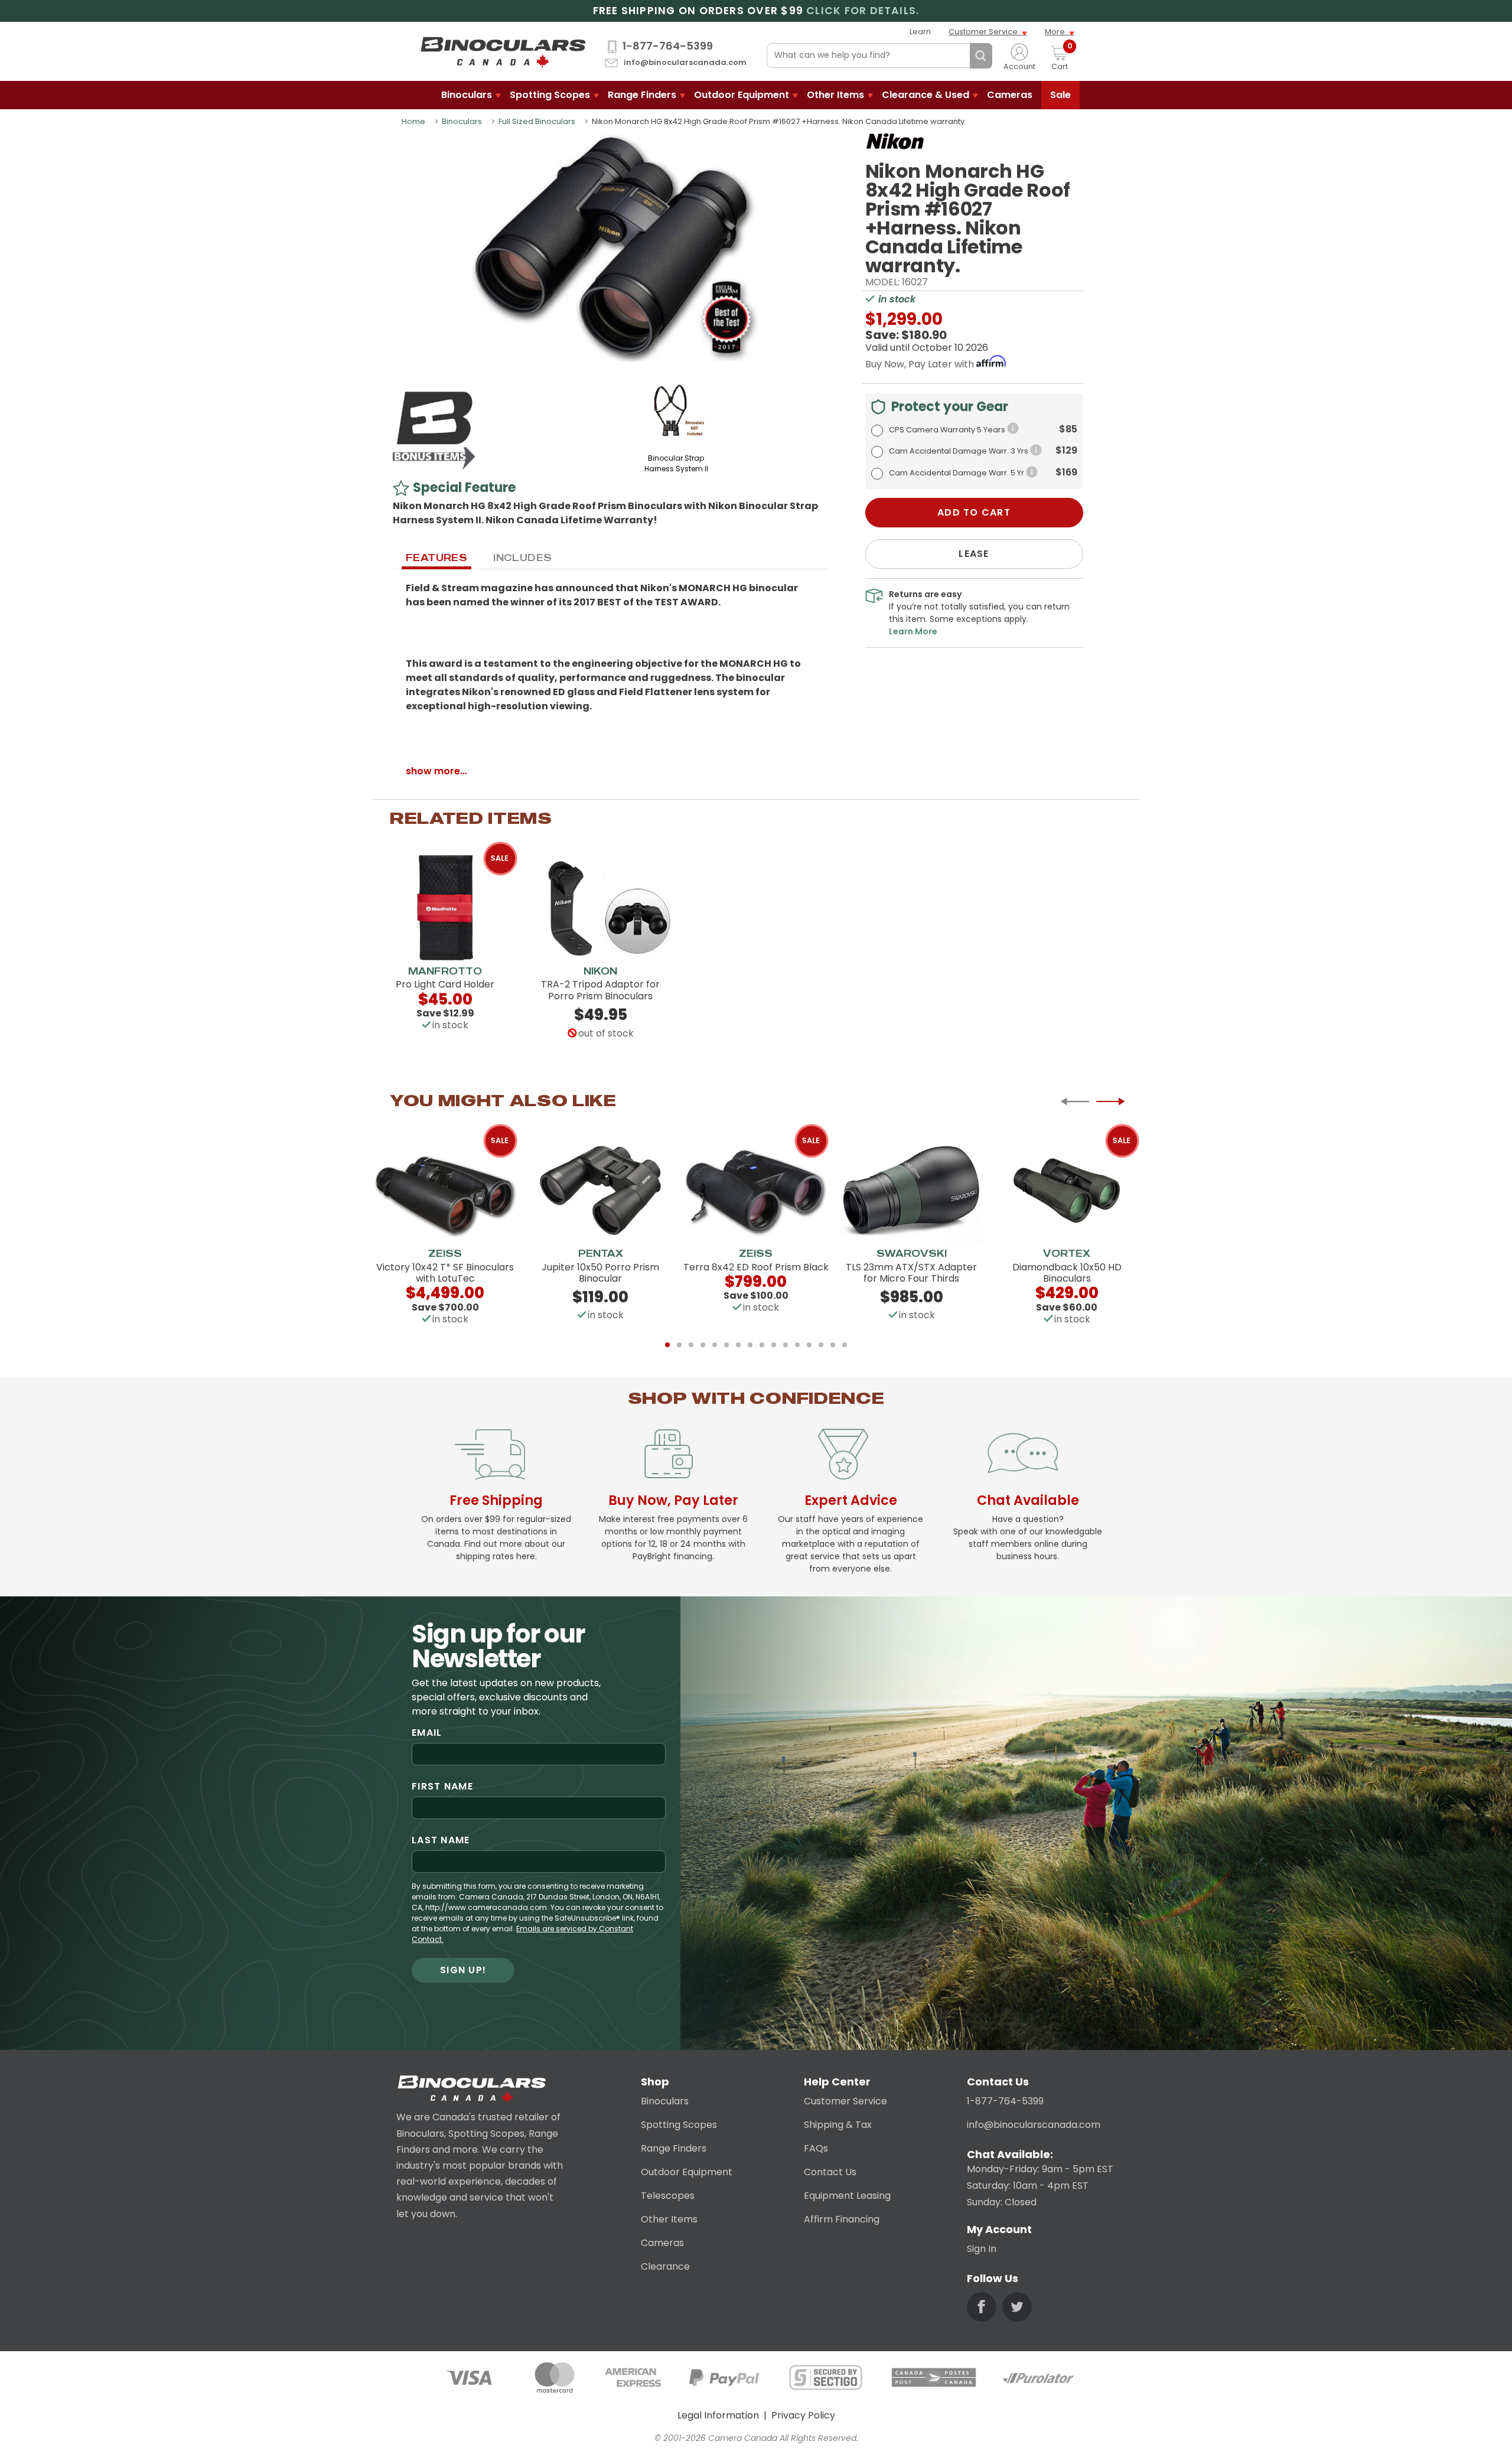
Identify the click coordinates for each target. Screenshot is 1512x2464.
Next (1110, 1101)
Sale (1060, 95)
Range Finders (642, 95)
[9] (762, 1345)
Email (427, 1733)
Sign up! (463, 1970)
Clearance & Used (926, 95)
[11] (786, 1345)
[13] (809, 1345)
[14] (821, 1345)
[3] (691, 1345)
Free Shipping (496, 1500)
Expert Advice (851, 1500)
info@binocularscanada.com (685, 63)
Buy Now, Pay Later (673, 1500)
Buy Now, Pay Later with (921, 364)
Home (413, 121)
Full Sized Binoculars (537, 121)
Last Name (441, 1840)
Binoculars (467, 95)
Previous (1075, 1101)
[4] (703, 1345)
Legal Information (718, 2415)
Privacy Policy (803, 2415)
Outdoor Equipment (742, 95)
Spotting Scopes (550, 95)
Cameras (1010, 95)
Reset (958, 56)
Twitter (1017, 2307)
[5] (715, 1345)
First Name (442, 1786)
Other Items (835, 95)
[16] (845, 1345)
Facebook (982, 2307)
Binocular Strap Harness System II (676, 463)
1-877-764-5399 (668, 46)
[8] (750, 1345)
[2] (679, 1345)
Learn (920, 32)
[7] (738, 1345)
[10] (774, 1345)
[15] (833, 1345)
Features (436, 558)
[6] (726, 1345)
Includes (522, 558)
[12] (797, 1345)
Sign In (982, 2249)
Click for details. (863, 11)
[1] (667, 1345)
